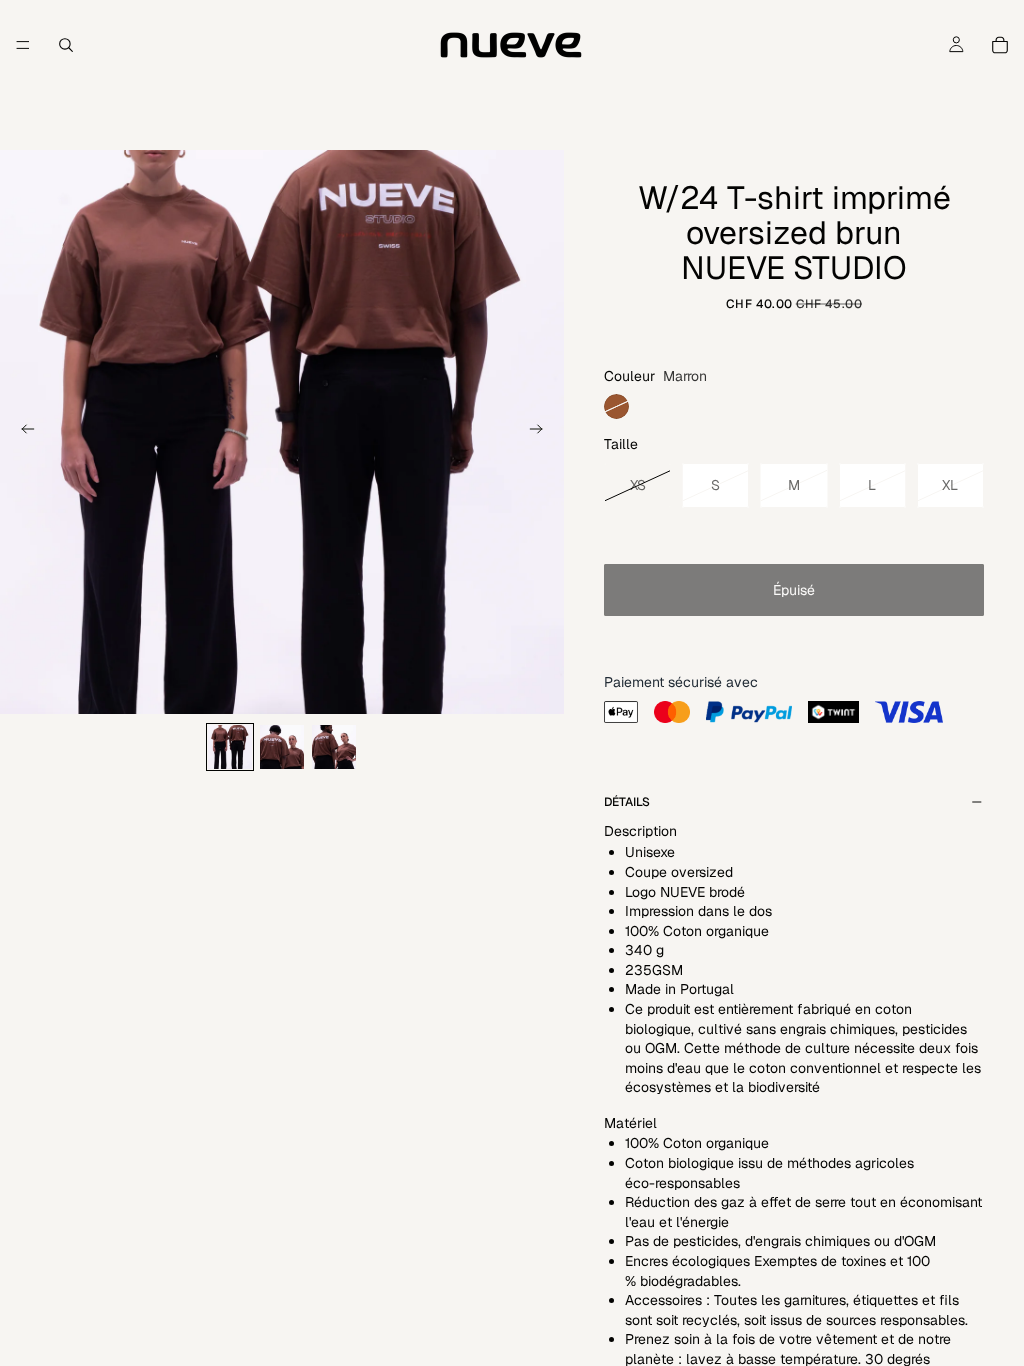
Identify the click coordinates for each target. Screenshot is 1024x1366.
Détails (627, 802)
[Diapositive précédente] (22, 432)
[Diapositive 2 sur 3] (282, 747)
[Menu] (23, 45)
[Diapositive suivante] (542, 432)
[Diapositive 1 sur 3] (230, 747)
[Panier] (1000, 45)
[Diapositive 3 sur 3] (334, 747)
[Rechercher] (66, 45)
